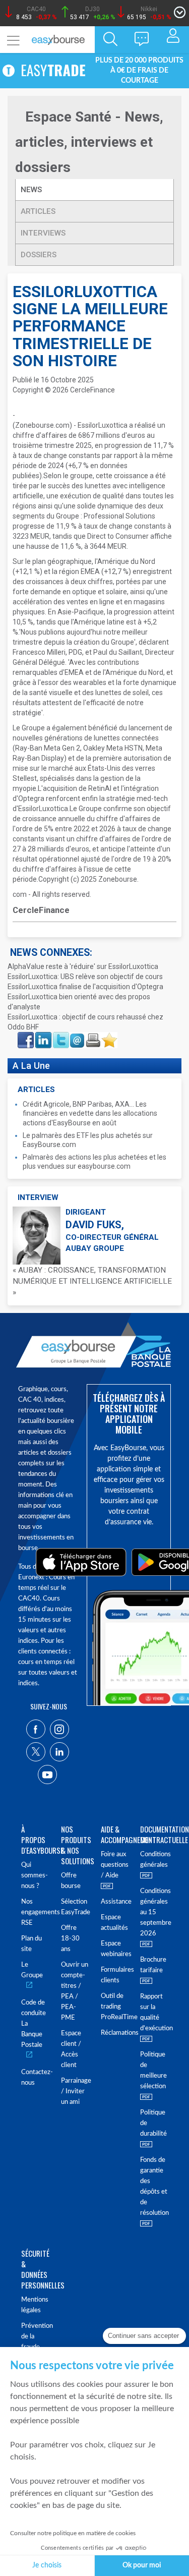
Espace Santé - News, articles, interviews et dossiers (89, 142)
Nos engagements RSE (35, 1912)
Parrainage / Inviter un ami (75, 2092)
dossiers (39, 255)
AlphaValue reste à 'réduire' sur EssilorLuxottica (83, 966)
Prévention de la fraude (35, 2337)
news (32, 190)
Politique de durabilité (153, 2123)
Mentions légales (35, 2305)
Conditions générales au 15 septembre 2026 (154, 1912)
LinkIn (42, 1035)
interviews (43, 233)
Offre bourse (71, 1881)
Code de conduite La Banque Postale (34, 2024)
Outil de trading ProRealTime (115, 2007)
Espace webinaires (115, 1949)
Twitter (60, 1035)
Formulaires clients (115, 1975)
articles (38, 211)
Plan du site (31, 1944)
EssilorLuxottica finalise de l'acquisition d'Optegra (85, 987)
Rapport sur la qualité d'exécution (154, 2013)
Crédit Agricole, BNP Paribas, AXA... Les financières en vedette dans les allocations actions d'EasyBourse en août (90, 1113)
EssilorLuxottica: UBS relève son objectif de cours (85, 977)
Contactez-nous (35, 2078)
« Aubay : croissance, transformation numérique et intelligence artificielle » (92, 1281)
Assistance (115, 1902)
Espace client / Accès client (71, 2049)
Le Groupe (32, 1970)
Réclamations (115, 2033)
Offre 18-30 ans (70, 1939)
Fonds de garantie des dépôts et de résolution (154, 2187)
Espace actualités (114, 1923)
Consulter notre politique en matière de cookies (73, 2533)
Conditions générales (154, 1860)
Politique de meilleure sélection (153, 2071)
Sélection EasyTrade (75, 1907)
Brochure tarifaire (153, 1965)
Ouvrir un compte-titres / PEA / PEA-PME (75, 1991)
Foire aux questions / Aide (115, 1865)
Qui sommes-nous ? (35, 1876)
